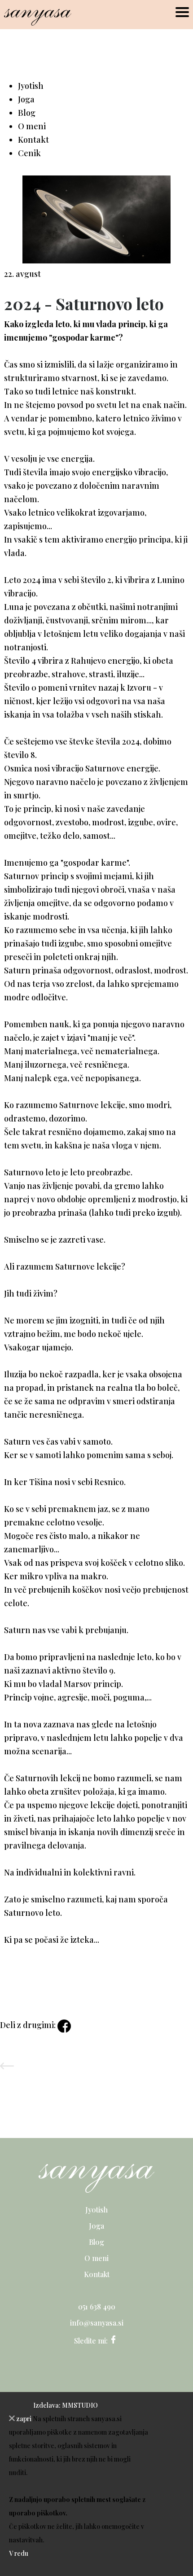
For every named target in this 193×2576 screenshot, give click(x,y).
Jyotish (31, 86)
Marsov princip (92, 1684)
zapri (23, 2419)
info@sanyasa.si (97, 2323)
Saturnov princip (36, 876)
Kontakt (33, 140)
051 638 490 (97, 2307)
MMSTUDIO (80, 2405)
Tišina (41, 1482)
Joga (26, 99)
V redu (19, 2553)
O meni (32, 126)
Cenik (29, 153)
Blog (27, 113)
